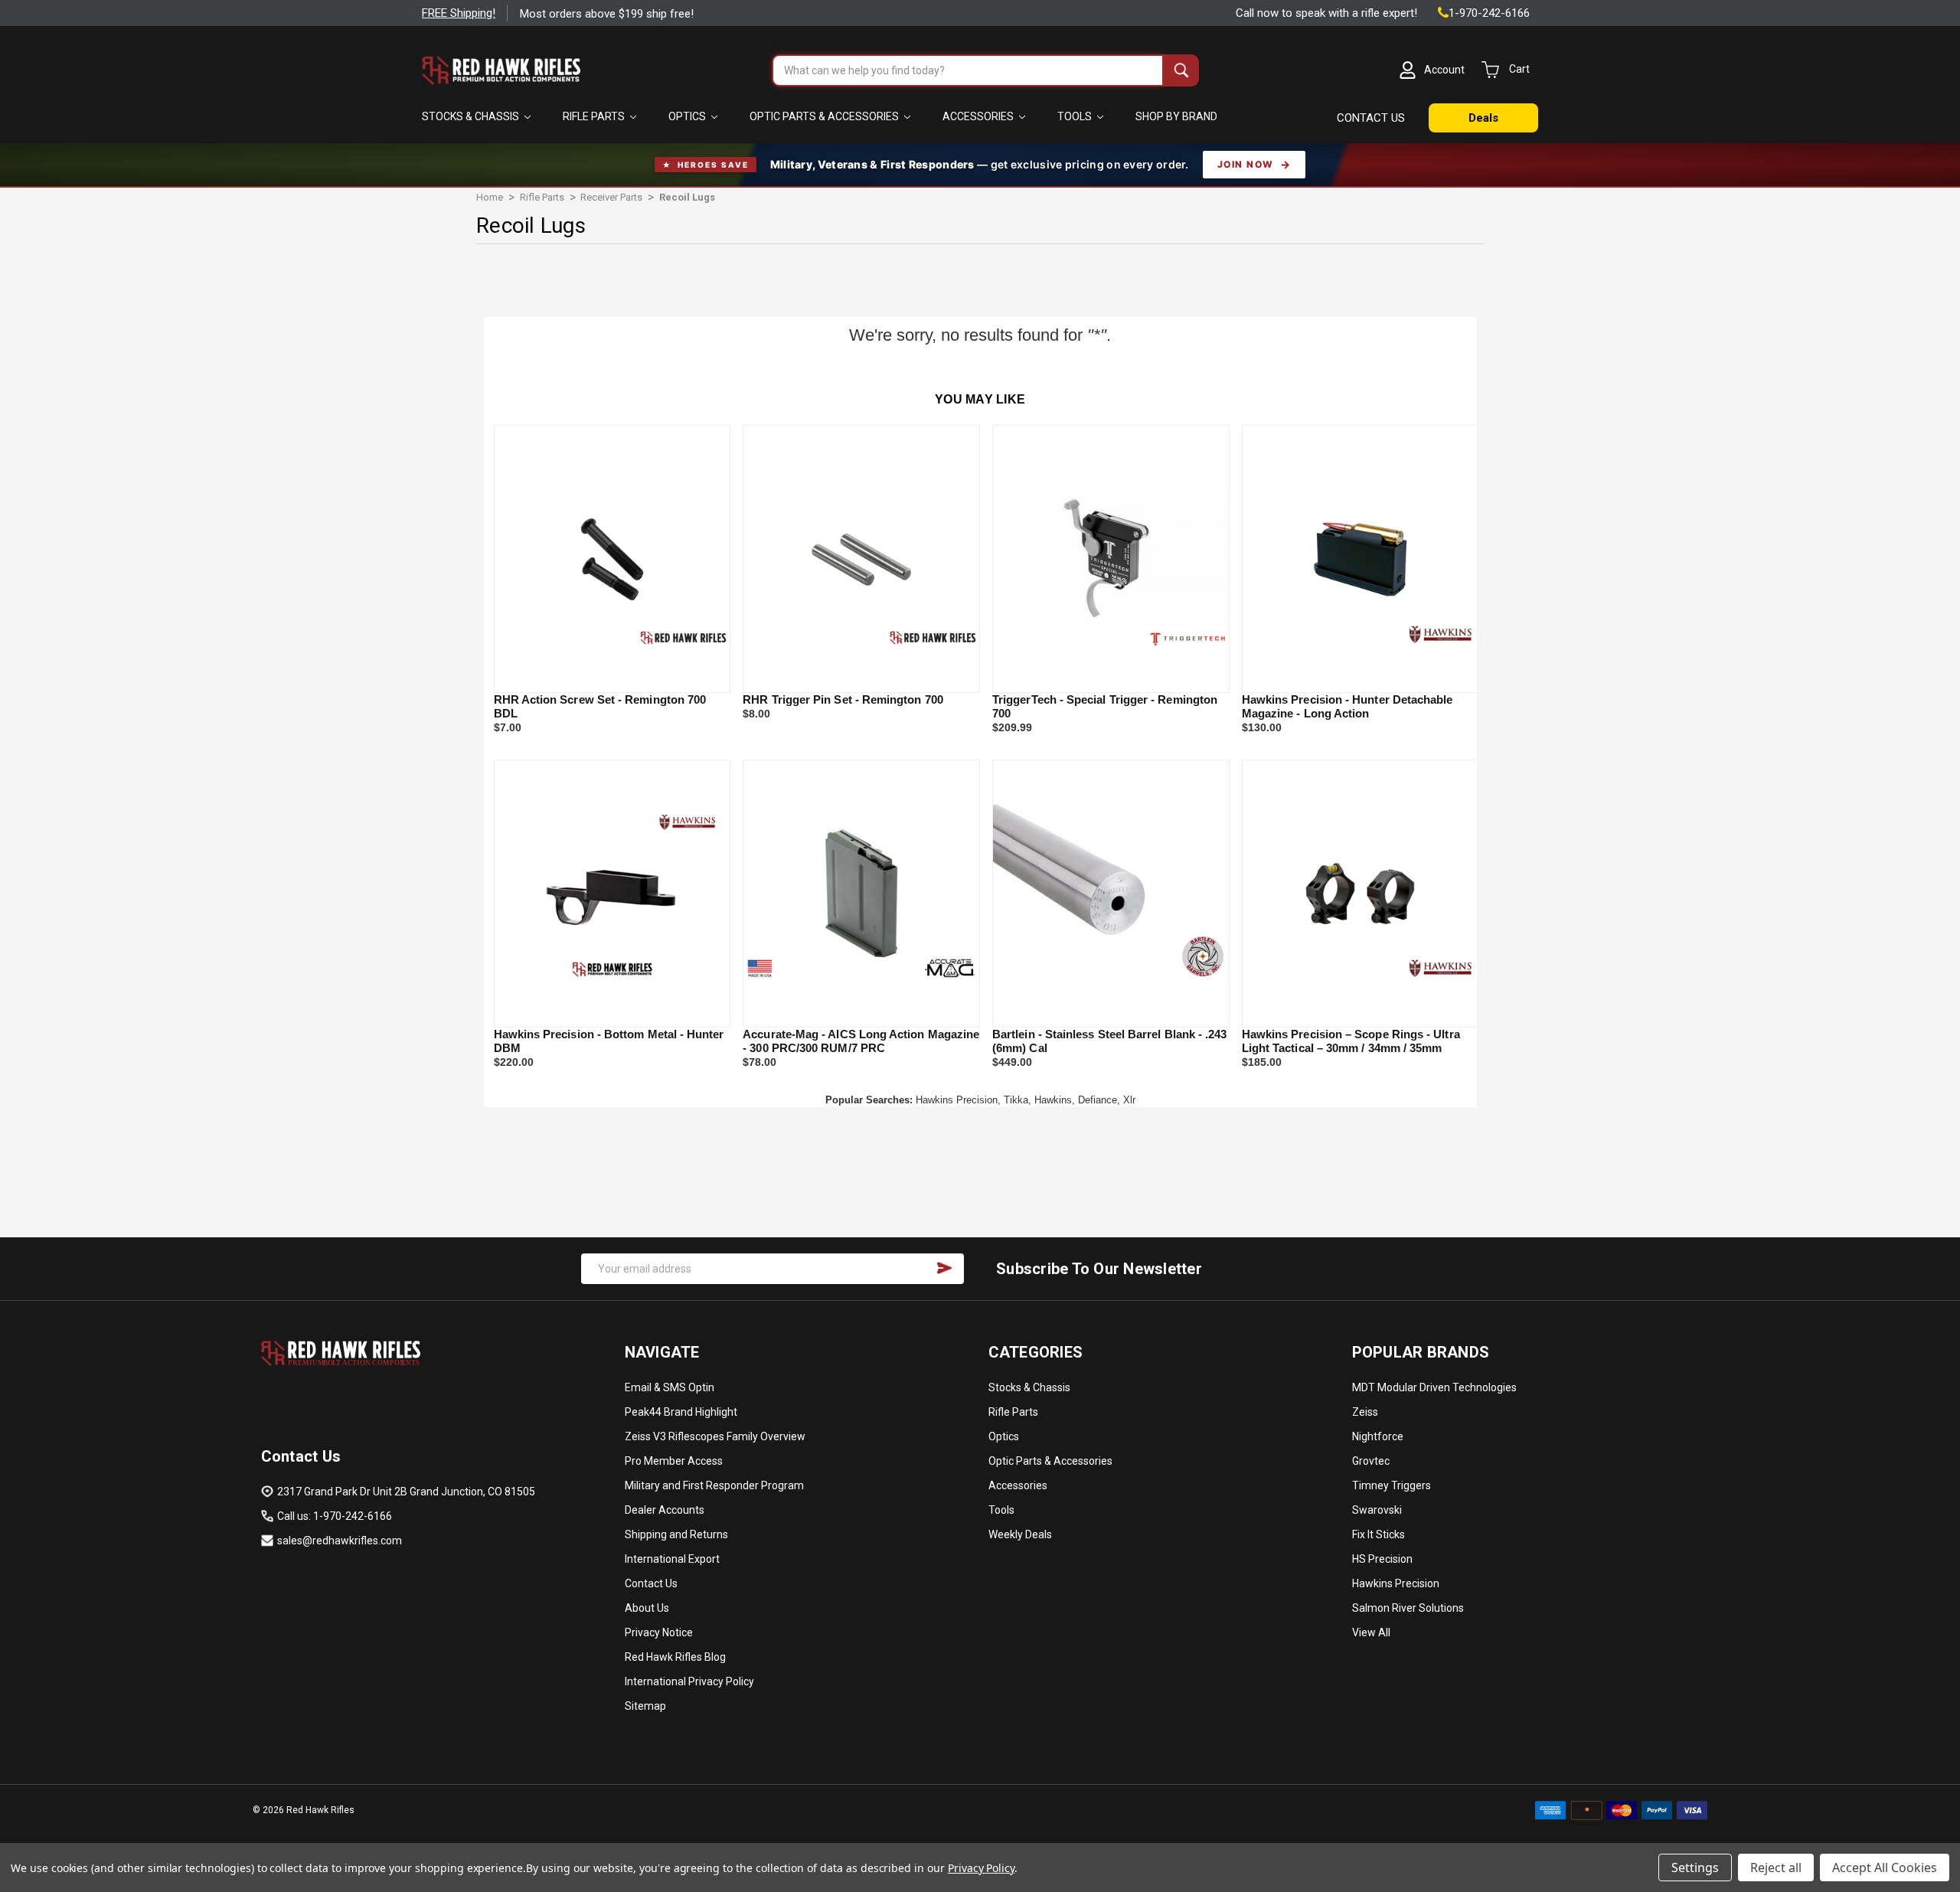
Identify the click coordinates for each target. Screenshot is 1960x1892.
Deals (1483, 118)
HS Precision (1382, 1559)
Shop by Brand (1176, 116)
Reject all (1776, 1867)
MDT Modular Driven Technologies (1434, 1387)
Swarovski (1377, 1510)
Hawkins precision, (958, 1100)
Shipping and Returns (676, 1534)
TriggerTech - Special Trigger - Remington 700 (1105, 706)
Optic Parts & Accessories (825, 116)
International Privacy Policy (689, 1681)
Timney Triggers (1392, 1485)
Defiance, (1099, 1100)
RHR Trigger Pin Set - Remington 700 (843, 699)
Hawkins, (1055, 1100)
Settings (1695, 1867)
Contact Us (651, 1583)
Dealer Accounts (665, 1510)
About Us (647, 1608)
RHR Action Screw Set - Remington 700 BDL (600, 706)
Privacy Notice (659, 1632)
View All (1371, 1632)
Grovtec (1371, 1461)
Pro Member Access (674, 1461)
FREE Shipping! (459, 13)
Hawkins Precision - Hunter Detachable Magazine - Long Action (1347, 706)
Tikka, (1018, 1100)
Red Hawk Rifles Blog (675, 1657)
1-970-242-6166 (1489, 13)
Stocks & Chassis (472, 116)
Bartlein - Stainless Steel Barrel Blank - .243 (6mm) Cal (1109, 1041)
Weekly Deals (1020, 1534)
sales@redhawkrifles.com (340, 1541)
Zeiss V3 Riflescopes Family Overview (715, 1436)
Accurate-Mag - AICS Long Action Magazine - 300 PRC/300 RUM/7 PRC (861, 1041)
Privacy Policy (981, 1868)
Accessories (979, 116)
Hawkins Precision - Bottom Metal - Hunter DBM (609, 1041)
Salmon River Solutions (1408, 1608)
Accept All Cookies (1885, 1867)
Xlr (1129, 1100)
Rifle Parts (595, 116)
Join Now (1246, 164)
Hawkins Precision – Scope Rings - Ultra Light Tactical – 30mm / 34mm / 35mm (1351, 1041)
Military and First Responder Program (714, 1485)
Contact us (1371, 118)
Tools (1076, 116)
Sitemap (645, 1706)
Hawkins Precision (1396, 1583)
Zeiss (1365, 1412)
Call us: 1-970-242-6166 (335, 1516)
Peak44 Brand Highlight (681, 1412)
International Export (672, 1559)
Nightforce (1378, 1436)
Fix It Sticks (1379, 1534)
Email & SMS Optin (670, 1387)
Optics (688, 116)
